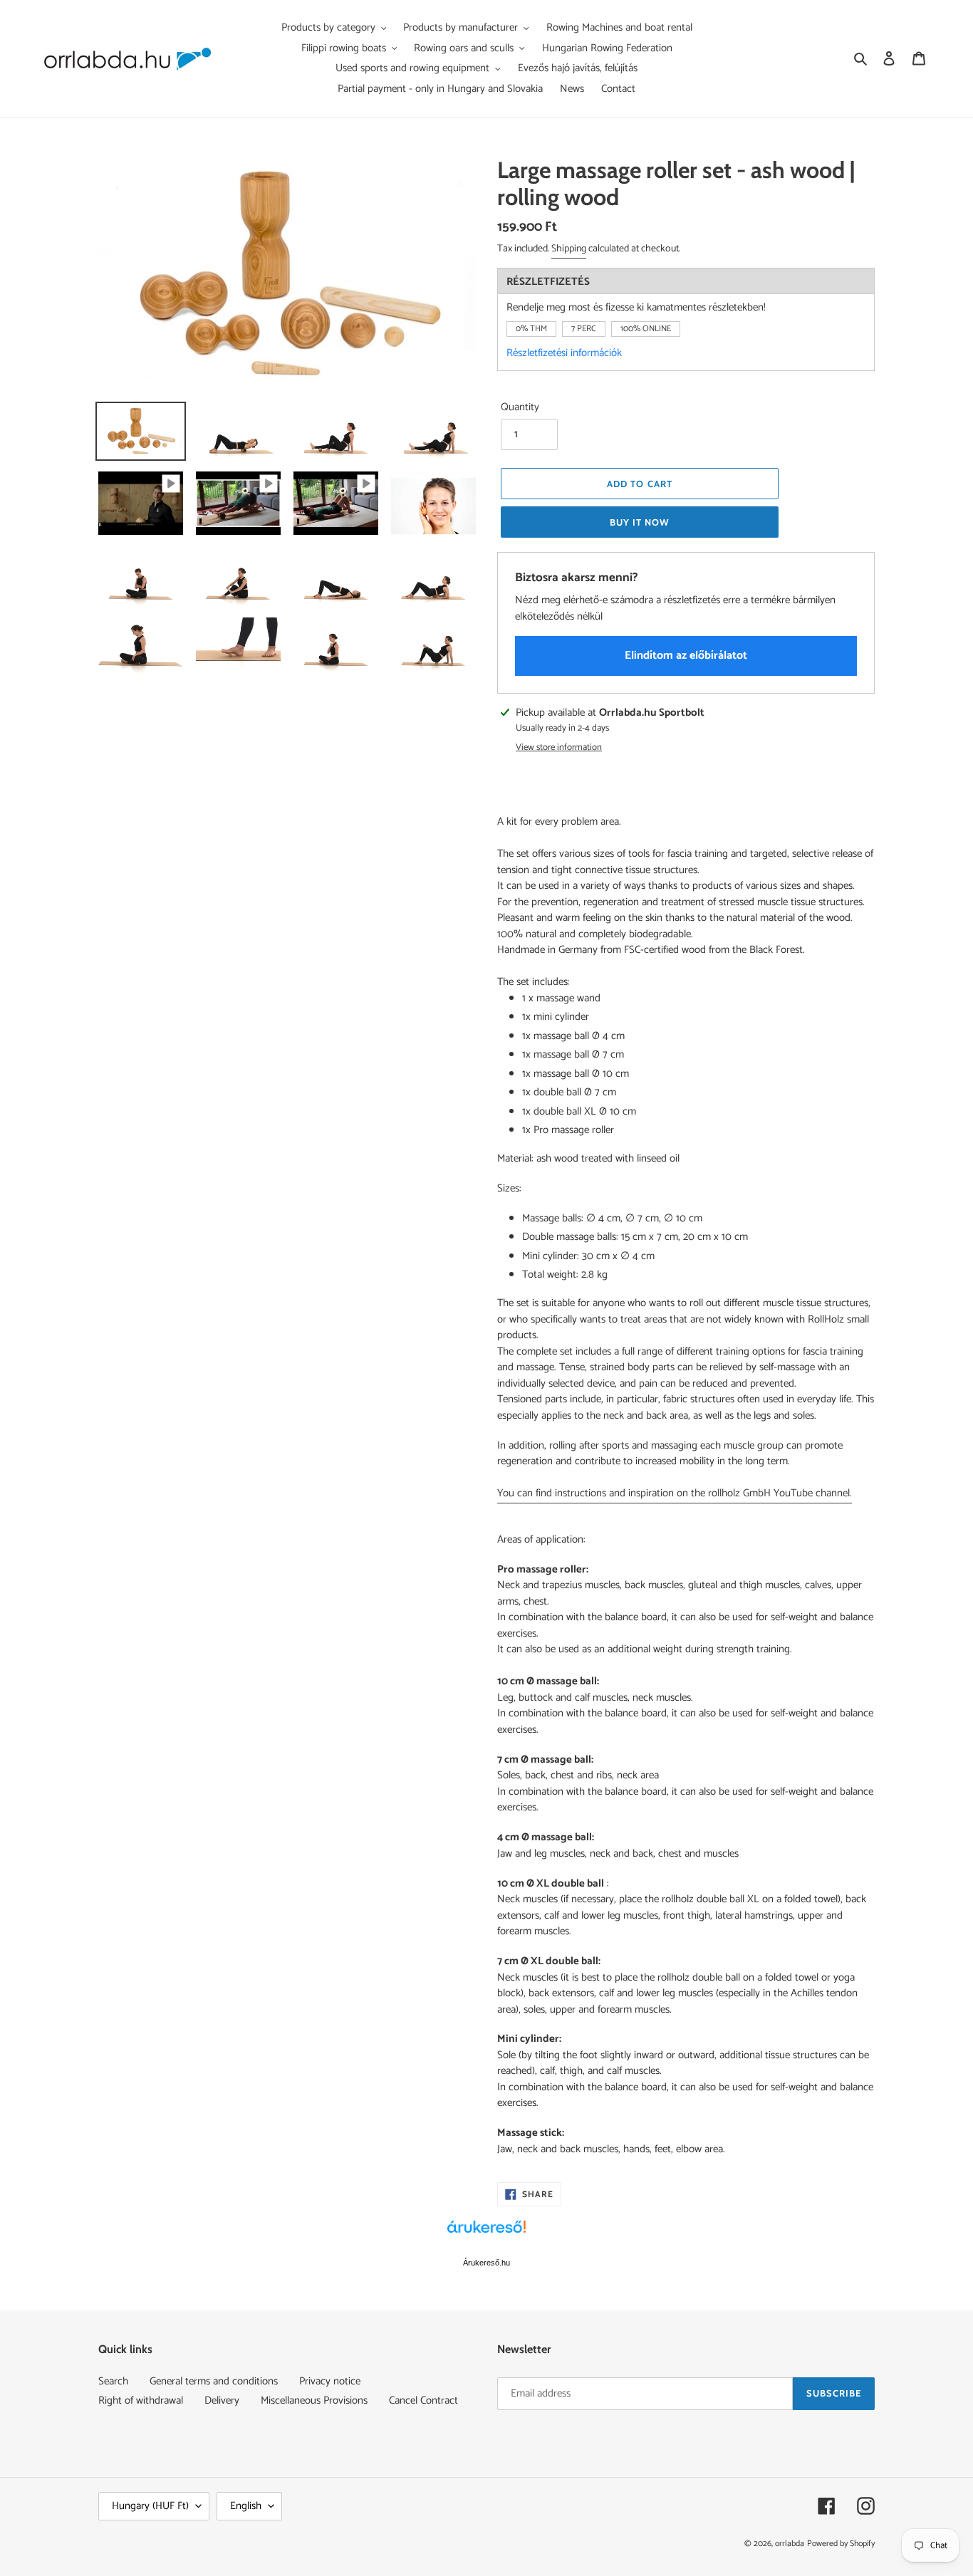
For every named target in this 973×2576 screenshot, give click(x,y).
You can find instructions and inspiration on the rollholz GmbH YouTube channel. (675, 1493)
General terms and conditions (214, 2381)
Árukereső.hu (486, 2263)
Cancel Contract (423, 2400)
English (246, 2506)
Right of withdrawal (141, 2400)
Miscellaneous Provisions (314, 2400)
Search (113, 2381)
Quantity (520, 408)
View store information (559, 748)
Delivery (222, 2400)
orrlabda (790, 2544)
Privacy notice (330, 2381)
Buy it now (640, 522)
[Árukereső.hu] (486, 2234)
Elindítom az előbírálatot (686, 656)
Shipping (569, 249)
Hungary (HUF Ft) (150, 2506)
